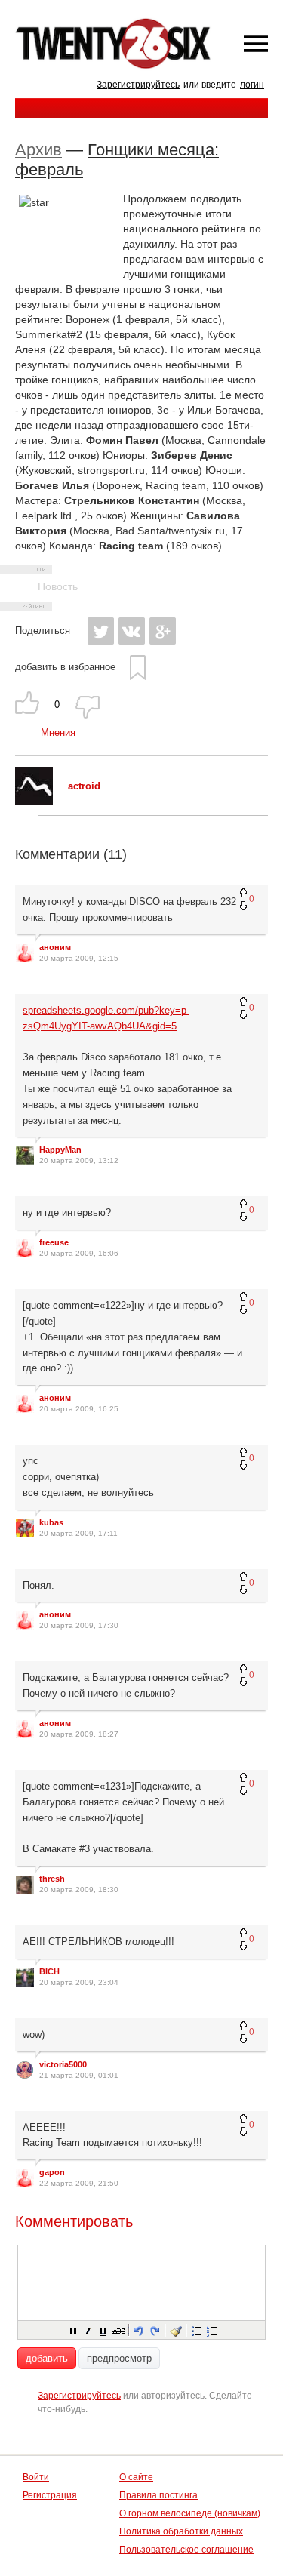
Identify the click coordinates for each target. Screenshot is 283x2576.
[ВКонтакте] (132, 631)
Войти (36, 2477)
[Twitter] (101, 631)
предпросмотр (119, 2358)
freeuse (54, 1242)
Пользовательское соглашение (186, 2550)
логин (252, 85)
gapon (52, 2172)
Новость (58, 586)
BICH (49, 1971)
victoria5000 (63, 2064)
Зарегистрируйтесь (138, 85)
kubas (51, 1522)
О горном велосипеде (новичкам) (190, 2513)
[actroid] (34, 801)
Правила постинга (158, 2495)
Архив (38, 150)
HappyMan (60, 1150)
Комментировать (74, 2221)
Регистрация (50, 2495)
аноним (55, 947)
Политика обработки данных (181, 2531)
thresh (52, 1879)
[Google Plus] (163, 631)
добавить (47, 2358)
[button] (72, 2330)
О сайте (136, 2477)
